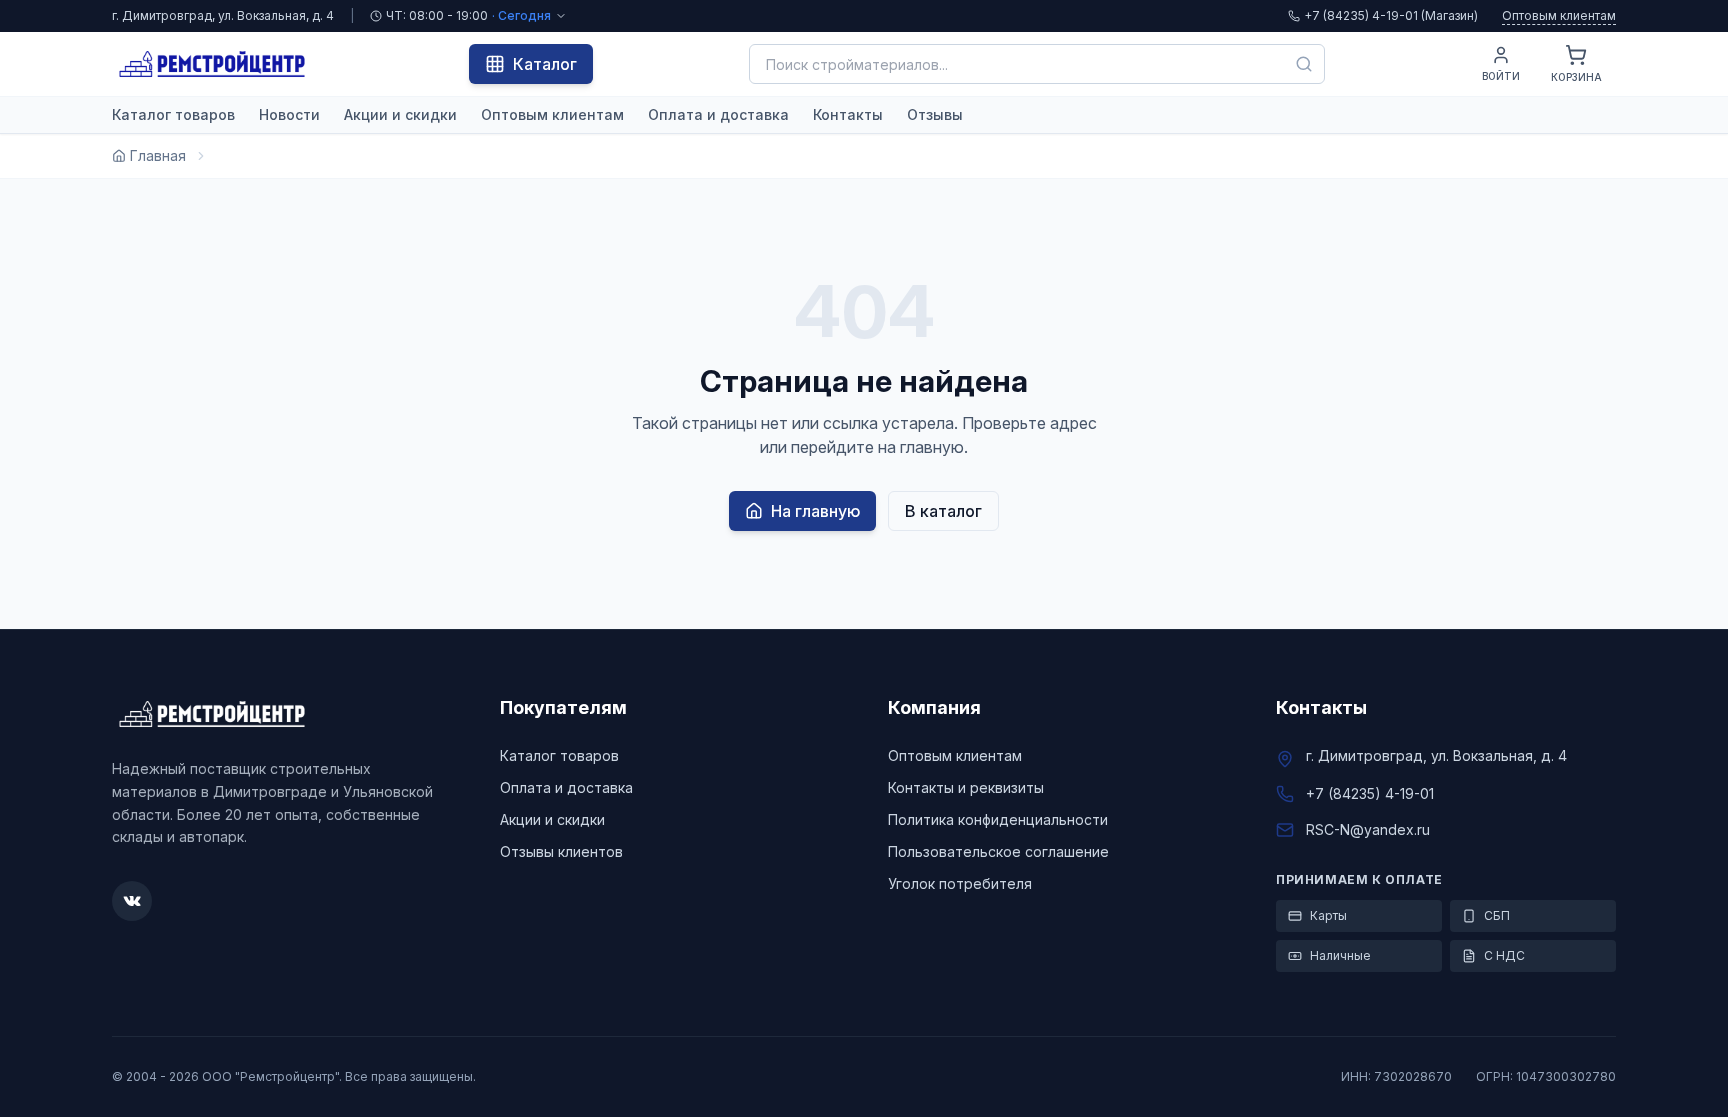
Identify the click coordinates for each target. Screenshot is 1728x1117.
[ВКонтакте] (132, 901)
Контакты (848, 114)
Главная (158, 155)
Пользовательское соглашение (998, 851)
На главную (815, 511)
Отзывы (935, 114)
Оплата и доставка (718, 114)
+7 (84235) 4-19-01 (1370, 793)
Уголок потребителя (960, 883)
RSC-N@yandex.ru (1368, 829)
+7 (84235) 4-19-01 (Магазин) (1391, 15)
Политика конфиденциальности (998, 819)
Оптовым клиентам (1559, 15)
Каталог (545, 64)
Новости (289, 114)
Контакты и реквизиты (966, 787)
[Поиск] (1304, 64)
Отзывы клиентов (561, 851)
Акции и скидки (400, 114)
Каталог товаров (173, 114)
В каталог (943, 511)
